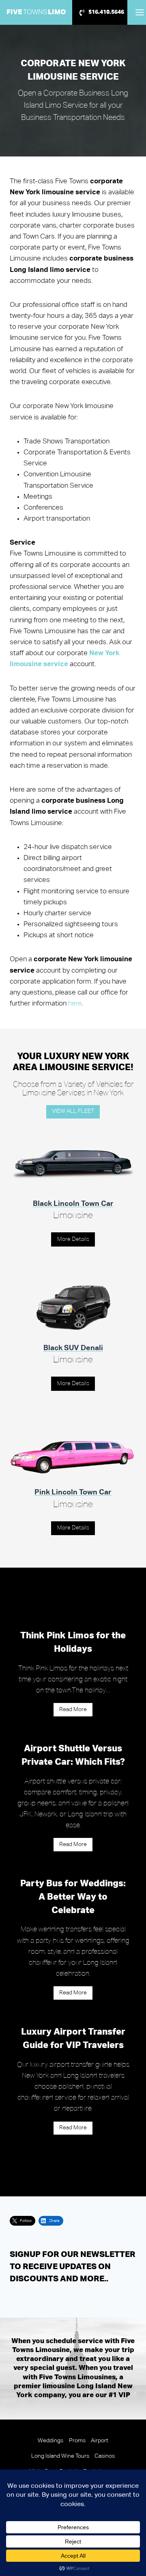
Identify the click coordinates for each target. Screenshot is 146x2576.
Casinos (105, 2456)
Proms (77, 2441)
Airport (100, 2441)
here (75, 1004)
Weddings (50, 2441)
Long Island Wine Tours (60, 2456)
